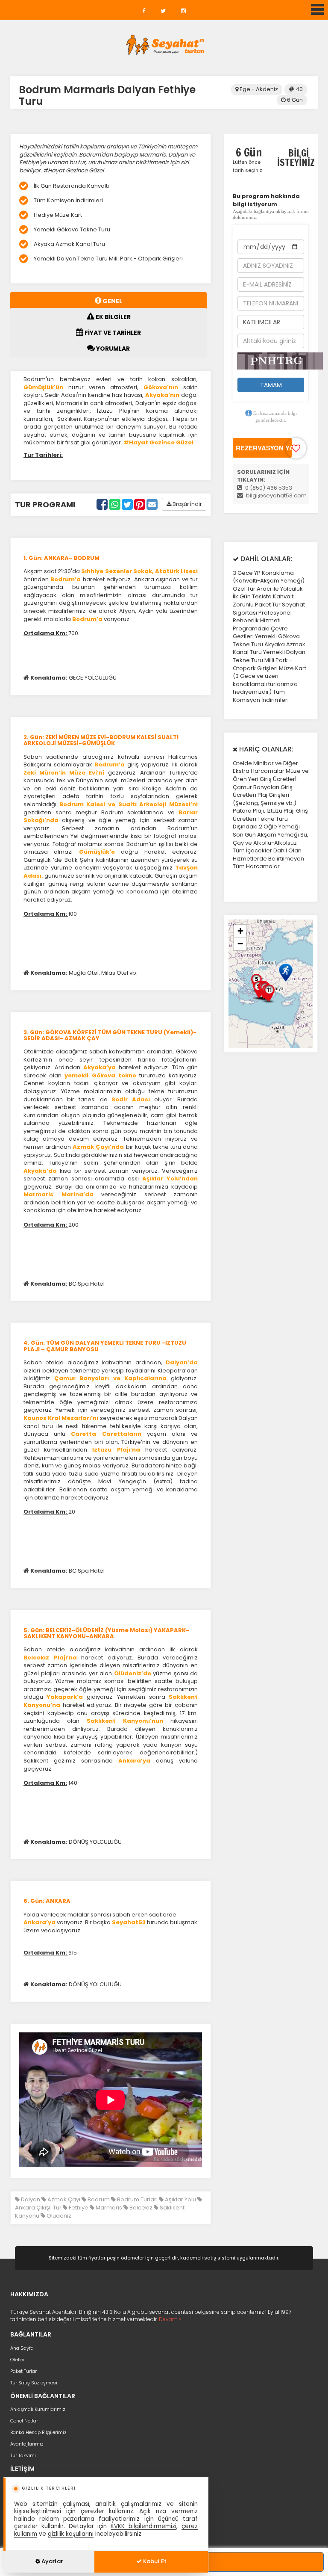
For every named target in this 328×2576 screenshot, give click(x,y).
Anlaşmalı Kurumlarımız (38, 2409)
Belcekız (140, 2208)
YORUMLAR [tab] (112, 349)
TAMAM (271, 385)
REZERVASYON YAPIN (264, 448)
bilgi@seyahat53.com (276, 495)
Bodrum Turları (137, 2199)
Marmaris (108, 2208)
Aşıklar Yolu (180, 2199)
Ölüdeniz (58, 2216)
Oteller (18, 2360)
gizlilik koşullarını (71, 2534)
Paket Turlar (23, 2371)
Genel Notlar (24, 2421)
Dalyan (30, 2199)
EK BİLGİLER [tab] (113, 317)
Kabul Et (154, 2561)
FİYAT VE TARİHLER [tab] (112, 333)
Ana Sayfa (22, 2348)
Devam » (170, 2319)
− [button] (240, 944)
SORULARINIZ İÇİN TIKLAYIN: (263, 476)
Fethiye (78, 2208)
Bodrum (98, 2199)
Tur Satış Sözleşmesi (34, 2383)
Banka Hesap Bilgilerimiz (38, 2432)
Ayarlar (51, 2561)
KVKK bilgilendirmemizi (143, 2526)
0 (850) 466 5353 (268, 488)
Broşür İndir (186, 504)
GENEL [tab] (112, 301)
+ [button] (240, 931)
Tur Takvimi (23, 2455)
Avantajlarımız (27, 2444)
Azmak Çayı (63, 2199)
